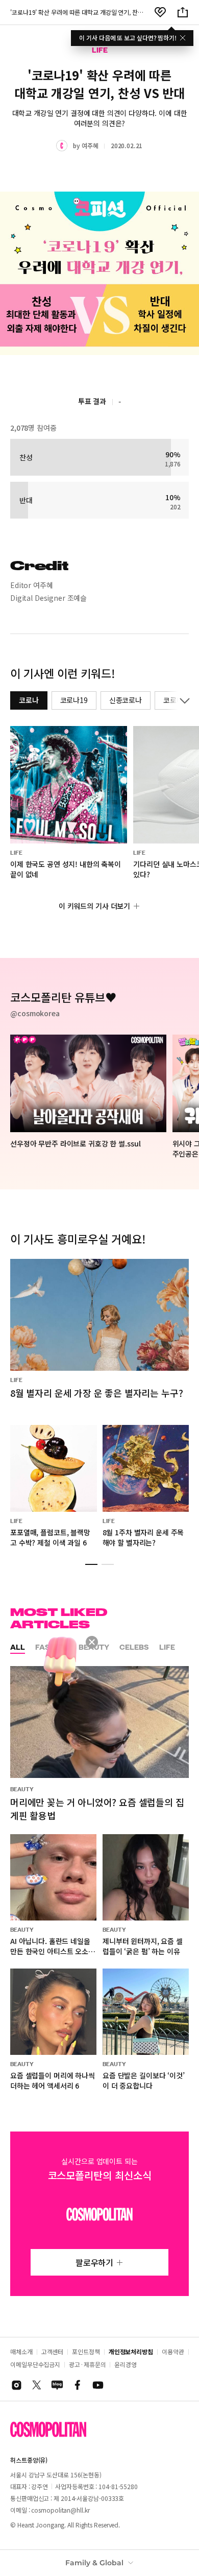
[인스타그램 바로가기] (16, 2385)
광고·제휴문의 (87, 2364)
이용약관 (173, 2351)
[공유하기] (183, 12)
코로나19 (74, 700)
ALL (18, 1647)
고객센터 (53, 2351)
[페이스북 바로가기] (78, 2385)
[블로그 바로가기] (57, 2385)
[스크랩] (160, 12)
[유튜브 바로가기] (98, 2385)
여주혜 (90, 145)
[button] (91, 1564)
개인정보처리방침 (131, 2351)
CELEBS (134, 1647)
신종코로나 (126, 700)
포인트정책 (86, 2351)
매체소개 (21, 2351)
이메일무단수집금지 (35, 2364)
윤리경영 (126, 2364)
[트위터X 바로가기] (37, 2385)
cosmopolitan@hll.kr (60, 2510)
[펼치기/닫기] (183, 700)
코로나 (29, 700)
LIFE (167, 1647)
